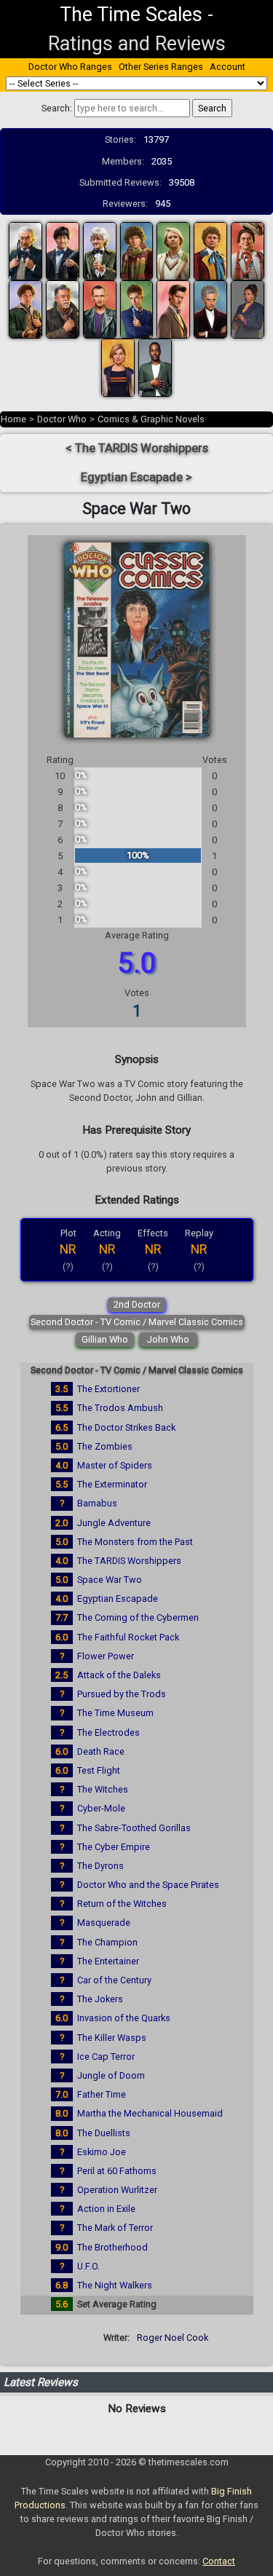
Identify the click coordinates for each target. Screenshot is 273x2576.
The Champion (107, 1942)
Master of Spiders (115, 1465)
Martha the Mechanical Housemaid (150, 2113)
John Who (168, 1339)
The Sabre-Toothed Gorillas (134, 1828)
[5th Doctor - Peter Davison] (173, 251)
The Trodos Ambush (120, 1408)
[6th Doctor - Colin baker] (210, 251)
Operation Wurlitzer (117, 2190)
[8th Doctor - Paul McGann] (25, 309)
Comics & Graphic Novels (151, 419)
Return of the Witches (122, 1904)
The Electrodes (108, 1733)
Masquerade (104, 1923)
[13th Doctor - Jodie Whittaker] (118, 367)
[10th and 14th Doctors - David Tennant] (137, 309)
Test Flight (99, 1770)
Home (13, 419)
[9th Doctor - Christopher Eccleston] (100, 309)
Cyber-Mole (101, 1808)
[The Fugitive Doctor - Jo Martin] (248, 309)
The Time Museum (115, 1713)
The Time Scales (131, 15)
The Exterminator (112, 1484)
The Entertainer (108, 1961)
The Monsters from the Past (135, 1542)
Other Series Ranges (161, 67)
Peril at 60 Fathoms (117, 2171)
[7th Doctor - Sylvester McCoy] (248, 251)
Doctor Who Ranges (70, 67)
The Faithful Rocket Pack (128, 1637)
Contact (219, 2561)
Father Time (102, 2094)
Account (227, 67)
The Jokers (100, 1999)
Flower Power (106, 1656)
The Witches (103, 1789)
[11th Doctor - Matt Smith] (173, 309)
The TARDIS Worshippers (129, 1561)
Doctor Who (62, 419)
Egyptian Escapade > (136, 477)
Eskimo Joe (102, 2152)
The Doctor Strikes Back (126, 1427)
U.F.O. (88, 2266)
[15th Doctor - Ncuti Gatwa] (155, 367)
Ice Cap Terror (106, 2057)
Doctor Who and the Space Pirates (148, 1885)
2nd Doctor (137, 1304)
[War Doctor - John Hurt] (63, 309)
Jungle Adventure (114, 1523)
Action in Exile (106, 2209)
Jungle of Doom (111, 2075)
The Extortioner (108, 1389)
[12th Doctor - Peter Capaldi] (210, 309)
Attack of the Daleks (119, 1675)
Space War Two (110, 1580)
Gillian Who (105, 1339)
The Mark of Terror (115, 2228)
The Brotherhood (112, 2247)
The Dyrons (100, 1866)
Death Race (101, 1751)
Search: (57, 108)
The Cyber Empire (114, 1847)
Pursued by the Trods (122, 1694)
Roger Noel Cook (173, 2338)
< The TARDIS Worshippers (137, 448)
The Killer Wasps (112, 2038)
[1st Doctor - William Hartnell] (25, 251)
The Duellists (104, 2133)
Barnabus (97, 1503)
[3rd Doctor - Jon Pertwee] (100, 251)
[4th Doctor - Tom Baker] (137, 251)
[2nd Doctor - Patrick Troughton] (63, 251)
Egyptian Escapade (118, 1599)
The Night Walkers (115, 2285)
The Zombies (105, 1446)
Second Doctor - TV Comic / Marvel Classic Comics (137, 1322)
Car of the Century (114, 1980)
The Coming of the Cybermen (138, 1617)
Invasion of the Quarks (124, 2018)
